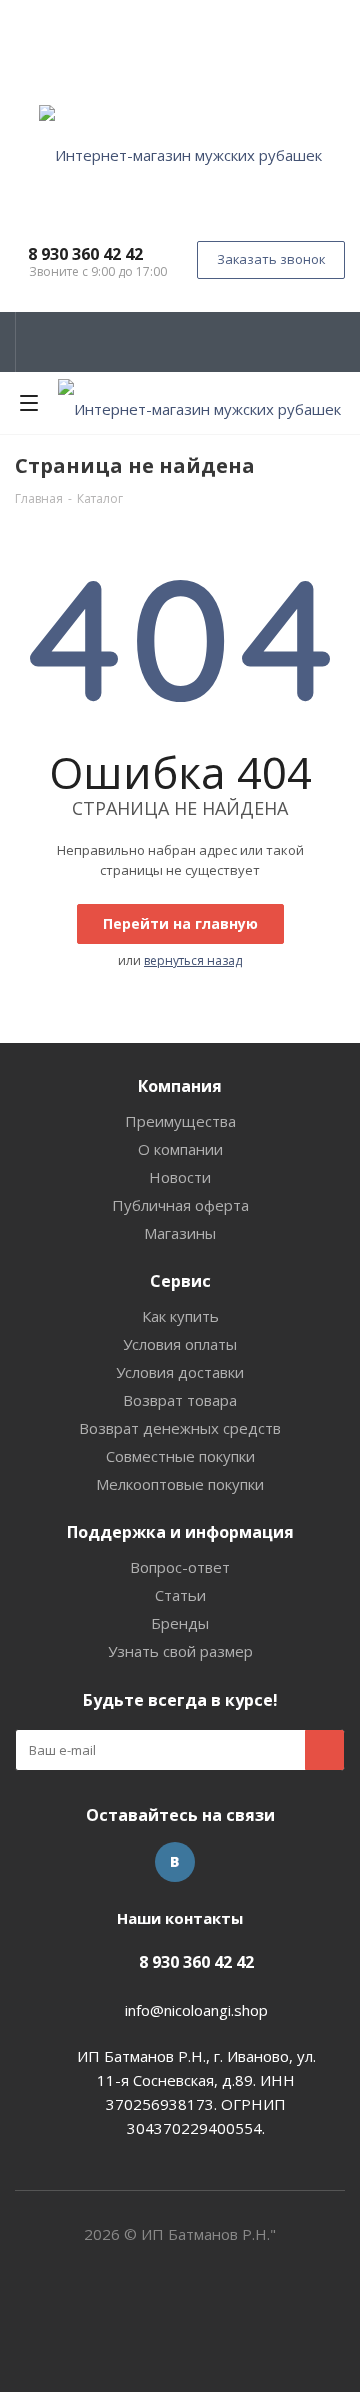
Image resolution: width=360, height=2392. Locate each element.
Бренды (180, 1623)
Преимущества (180, 1121)
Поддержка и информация (180, 1532)
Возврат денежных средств (180, 1428)
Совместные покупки (180, 1456)
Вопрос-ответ (180, 1567)
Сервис (180, 1281)
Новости (180, 1177)
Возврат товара (180, 1400)
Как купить (180, 1316)
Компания (180, 1086)
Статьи (180, 1595)
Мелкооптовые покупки (180, 1484)
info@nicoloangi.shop (196, 2010)
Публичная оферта (180, 1205)
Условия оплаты (180, 1344)
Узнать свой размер (180, 1651)
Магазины (180, 1233)
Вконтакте (175, 1862)
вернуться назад (193, 960)
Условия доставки (180, 1372)
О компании (180, 1149)
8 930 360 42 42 (85, 254)
